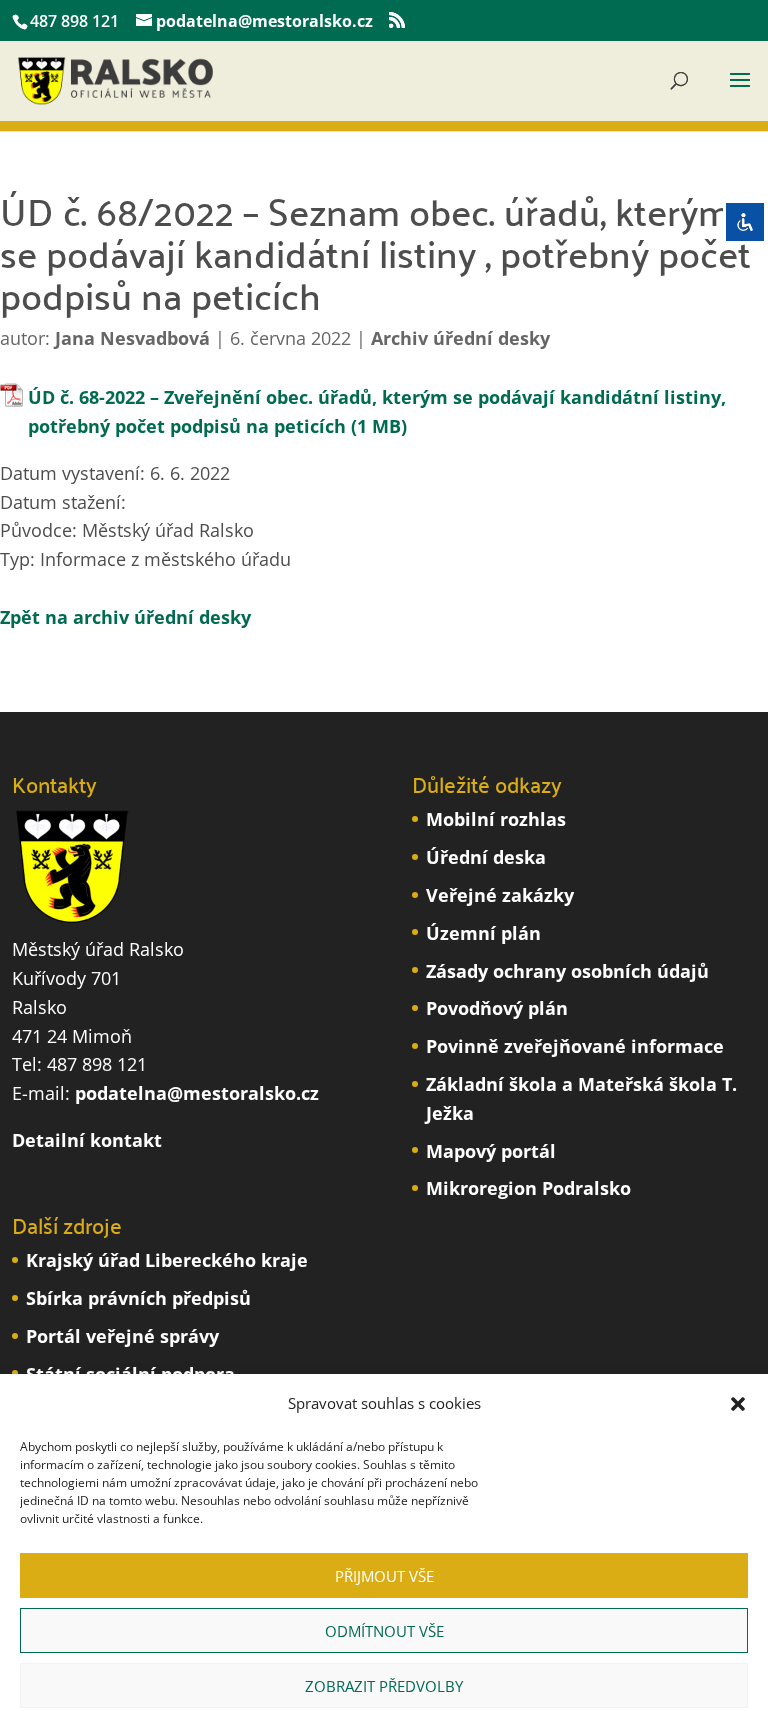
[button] (738, 1404)
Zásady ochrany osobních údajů (567, 971)
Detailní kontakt (87, 1140)
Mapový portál (491, 1151)
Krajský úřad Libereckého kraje (167, 1260)
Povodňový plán (497, 1008)
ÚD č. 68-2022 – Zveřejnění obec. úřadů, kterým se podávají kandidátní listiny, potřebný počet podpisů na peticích (377, 411)
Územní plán (483, 933)
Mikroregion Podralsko (528, 1188)
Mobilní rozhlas (496, 819)
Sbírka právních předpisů (138, 1298)
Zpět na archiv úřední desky (125, 617)
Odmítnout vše (384, 1631)
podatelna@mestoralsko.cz (197, 1093)
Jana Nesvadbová (132, 338)
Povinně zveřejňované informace (575, 1046)
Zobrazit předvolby (384, 1686)
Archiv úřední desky (460, 338)
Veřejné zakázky (500, 895)
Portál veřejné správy (122, 1336)
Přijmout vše (384, 1576)
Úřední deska (486, 857)
